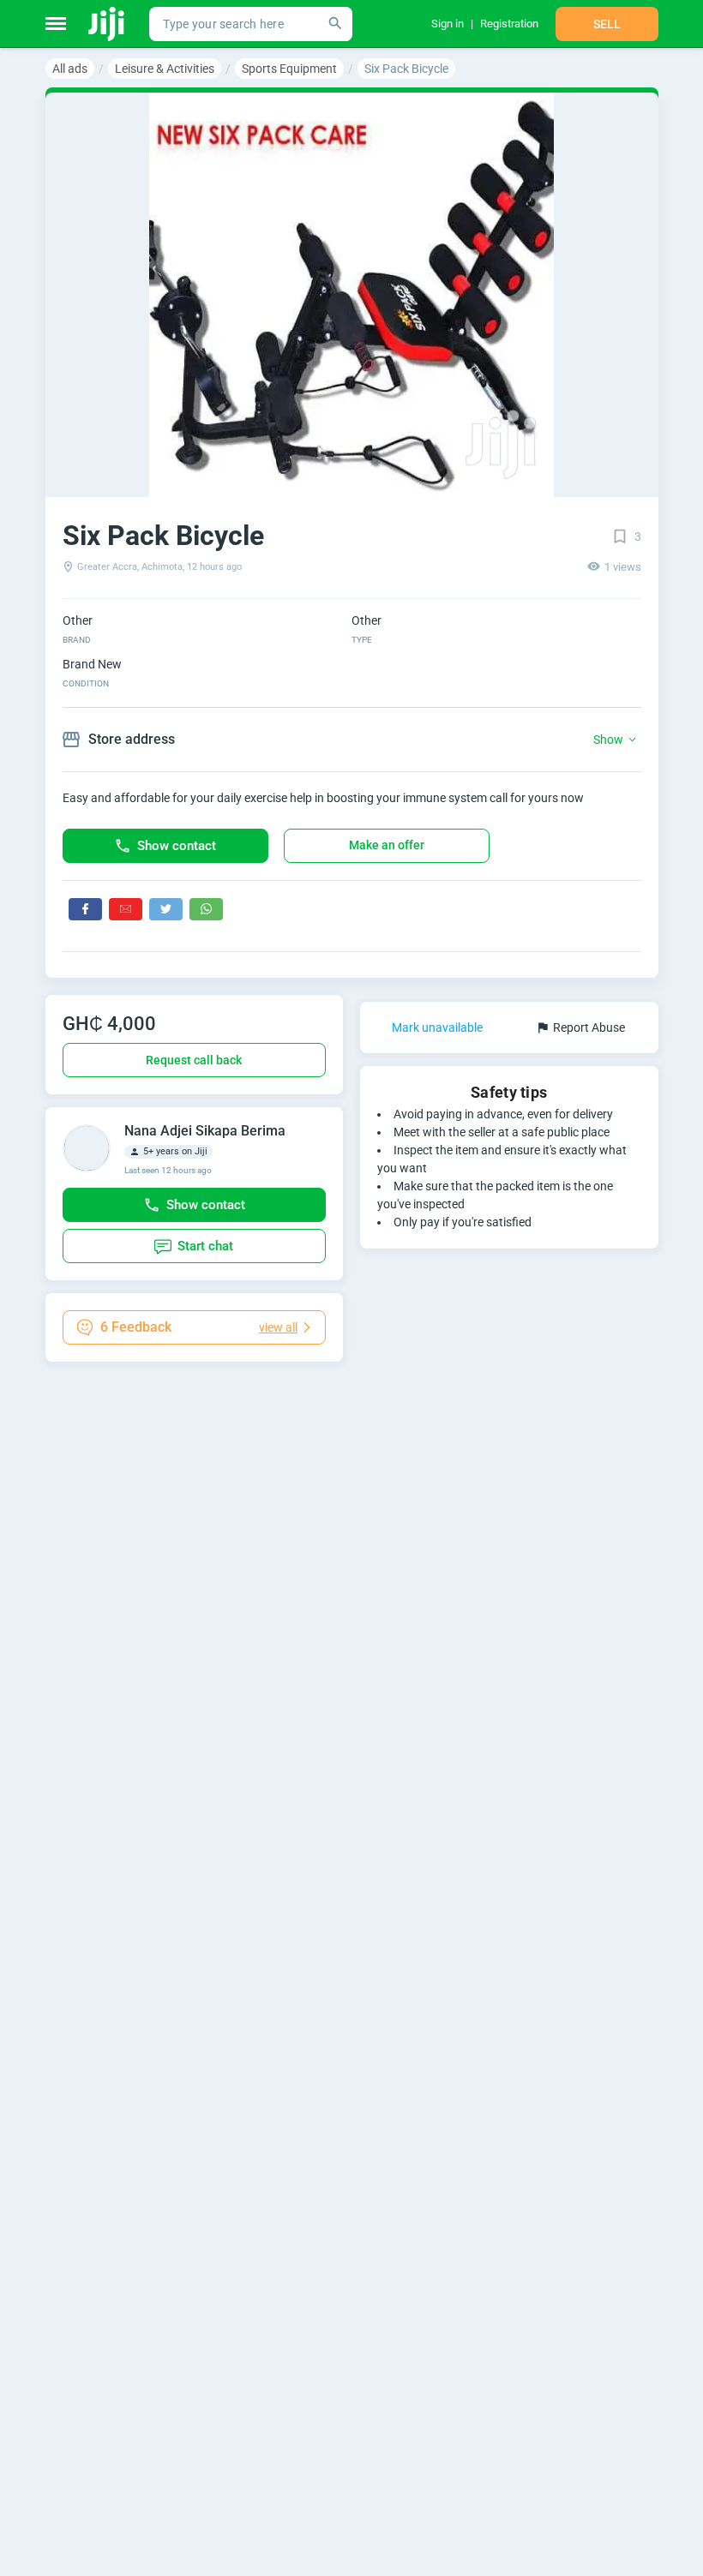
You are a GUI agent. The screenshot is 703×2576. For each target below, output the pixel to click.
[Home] (108, 24)
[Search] (335, 24)
